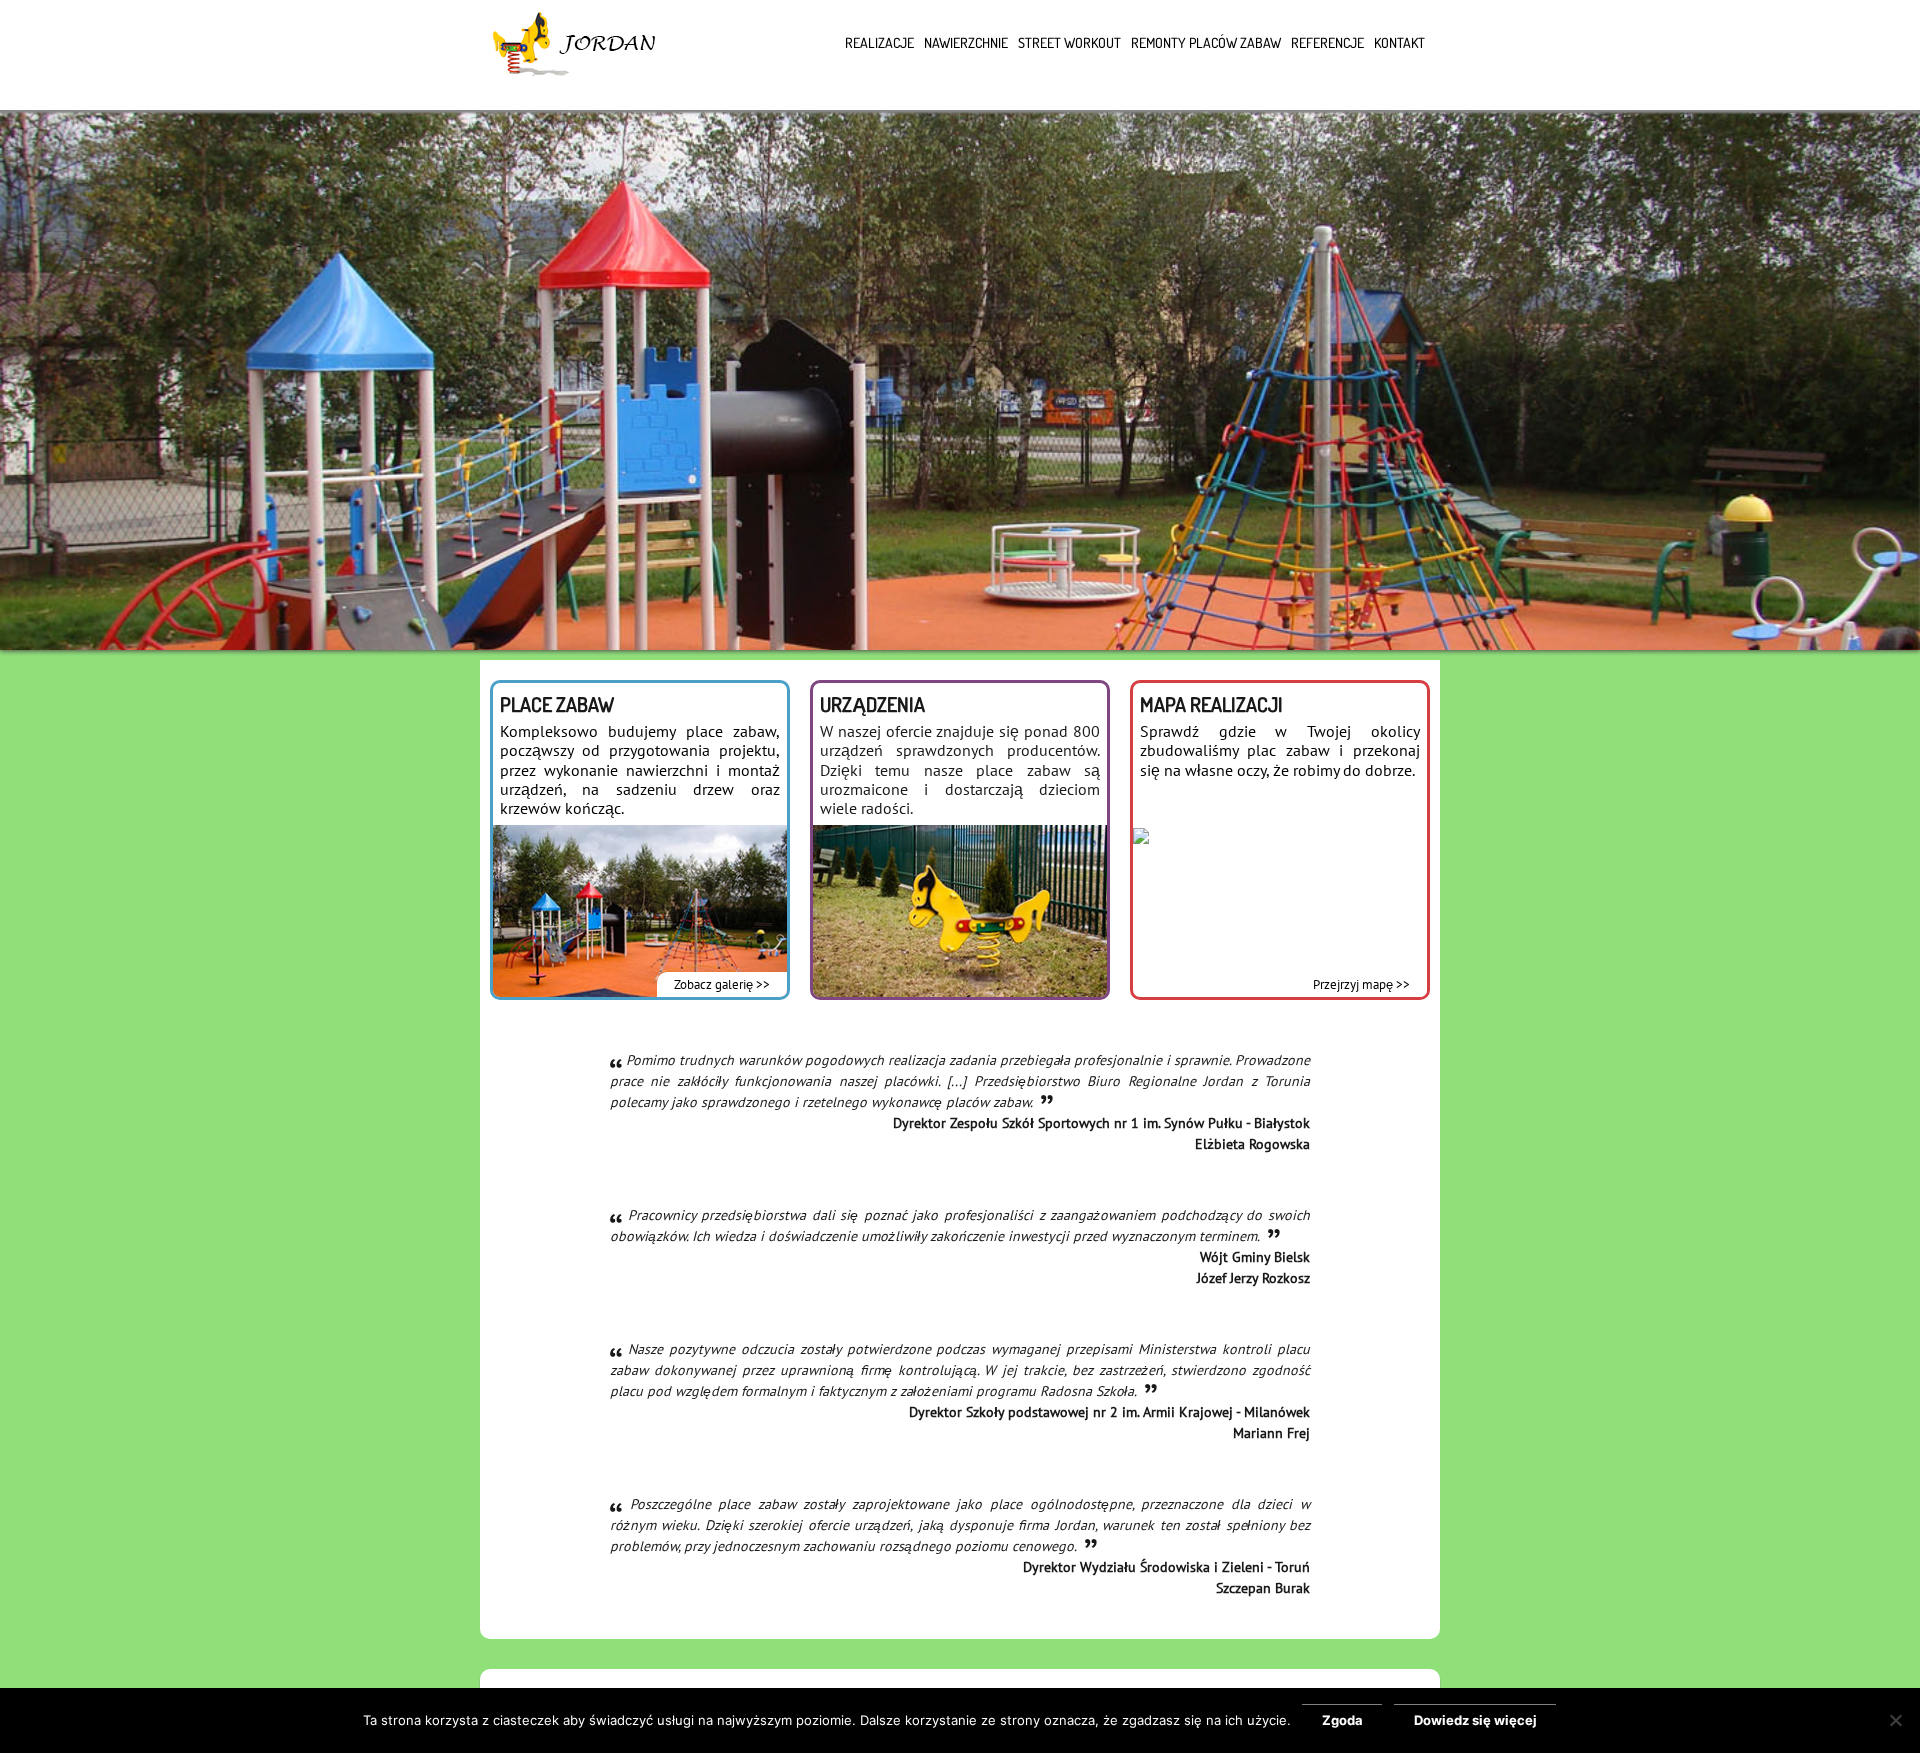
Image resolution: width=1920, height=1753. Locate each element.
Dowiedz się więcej (1475, 1720)
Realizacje (879, 42)
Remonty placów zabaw (1206, 42)
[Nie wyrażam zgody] (1895, 1720)
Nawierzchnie (966, 42)
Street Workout (1069, 42)
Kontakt (1399, 42)
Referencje (1327, 42)
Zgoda (1342, 1720)
